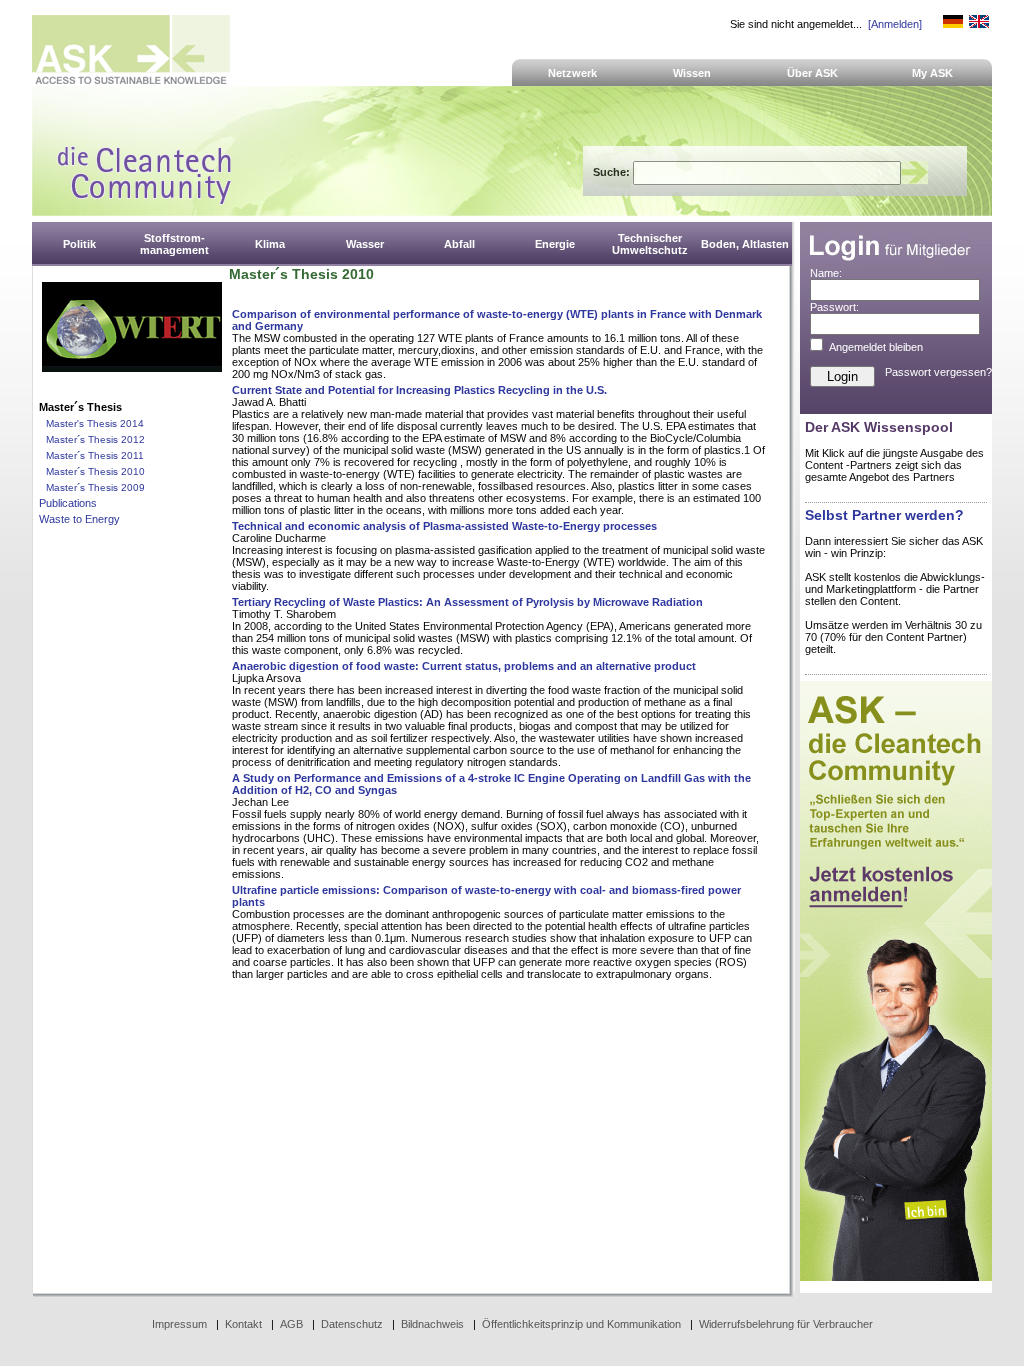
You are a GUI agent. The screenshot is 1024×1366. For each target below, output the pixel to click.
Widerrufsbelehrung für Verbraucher (786, 1324)
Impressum (179, 1324)
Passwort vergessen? (938, 372)
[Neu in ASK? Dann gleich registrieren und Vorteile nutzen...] (896, 1277)
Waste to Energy (79, 519)
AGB (291, 1324)
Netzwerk (572, 73)
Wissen (692, 73)
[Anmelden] (895, 24)
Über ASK (812, 73)
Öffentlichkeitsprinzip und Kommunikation (581, 1324)
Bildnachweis (432, 1324)
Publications (68, 503)
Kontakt (243, 1324)
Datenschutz (352, 1324)
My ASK (932, 73)
